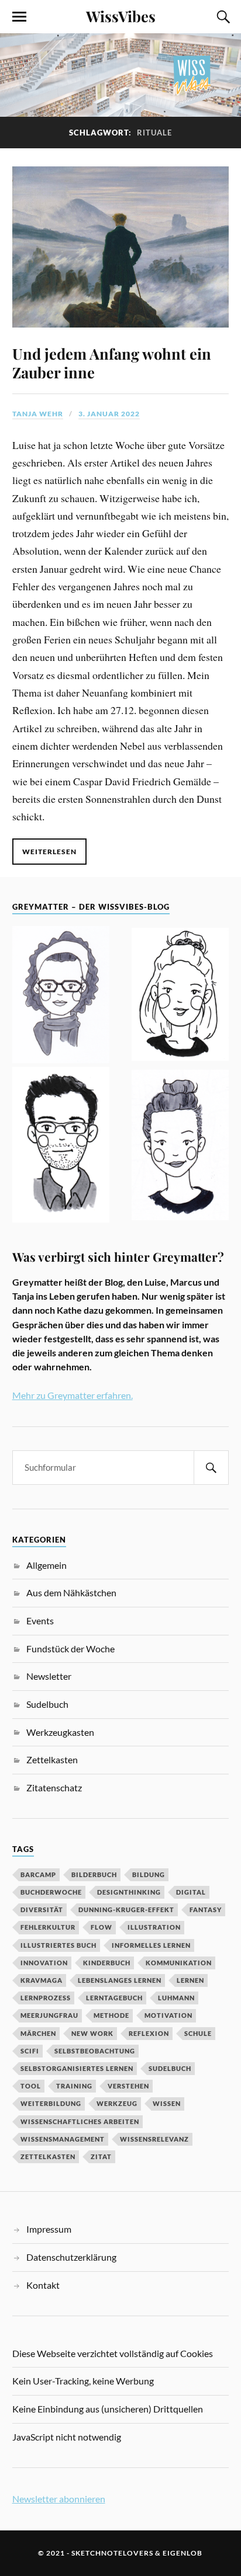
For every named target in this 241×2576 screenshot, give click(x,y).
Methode (111, 2015)
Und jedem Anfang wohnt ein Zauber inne (112, 363)
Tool (31, 2086)
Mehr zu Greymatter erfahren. (73, 1395)
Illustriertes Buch (58, 1945)
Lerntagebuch (114, 1998)
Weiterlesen (49, 852)
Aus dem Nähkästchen (71, 1592)
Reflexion (149, 2033)
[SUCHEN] (211, 1468)
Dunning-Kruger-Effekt (126, 1910)
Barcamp (38, 1874)
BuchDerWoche (51, 1892)
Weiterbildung (51, 2103)
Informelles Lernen (151, 1945)
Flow (101, 1927)
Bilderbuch (94, 1874)
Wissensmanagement (63, 2139)
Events (40, 1621)
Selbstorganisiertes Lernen (77, 2068)
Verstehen (128, 2086)
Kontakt (43, 2285)
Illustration (154, 1927)
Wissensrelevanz (154, 2139)
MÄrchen (38, 2033)
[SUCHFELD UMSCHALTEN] (222, 17)
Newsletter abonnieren (59, 2499)
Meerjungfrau (49, 2015)
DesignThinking (129, 1892)
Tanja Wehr (38, 414)
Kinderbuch (107, 1963)
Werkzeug (117, 2103)
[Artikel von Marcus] (61, 1147)
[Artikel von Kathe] (180, 1147)
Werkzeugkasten (60, 1732)
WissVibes (121, 16)
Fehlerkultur (48, 1927)
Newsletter (49, 1676)
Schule (198, 2033)
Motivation (168, 2015)
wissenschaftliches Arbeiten (80, 2121)
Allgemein (47, 1565)
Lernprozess (46, 1998)
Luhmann (176, 1998)
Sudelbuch (47, 1704)
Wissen (167, 2103)
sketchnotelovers (112, 2553)
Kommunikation (179, 1963)
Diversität (42, 1910)
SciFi (30, 2051)
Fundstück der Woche (70, 1649)
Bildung (149, 1874)
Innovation (44, 1963)
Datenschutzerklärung (71, 2257)
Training (74, 2086)
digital (191, 1892)
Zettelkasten (52, 1759)
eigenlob (183, 2553)
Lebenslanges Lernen (120, 1980)
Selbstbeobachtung (95, 2051)
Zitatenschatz (54, 1787)
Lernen (190, 1980)
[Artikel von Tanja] (61, 996)
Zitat (101, 2156)
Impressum (49, 2229)
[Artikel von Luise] (180, 996)
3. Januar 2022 (109, 414)
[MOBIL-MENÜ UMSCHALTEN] (19, 17)
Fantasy (206, 1910)
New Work (92, 2033)
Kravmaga (42, 1980)
